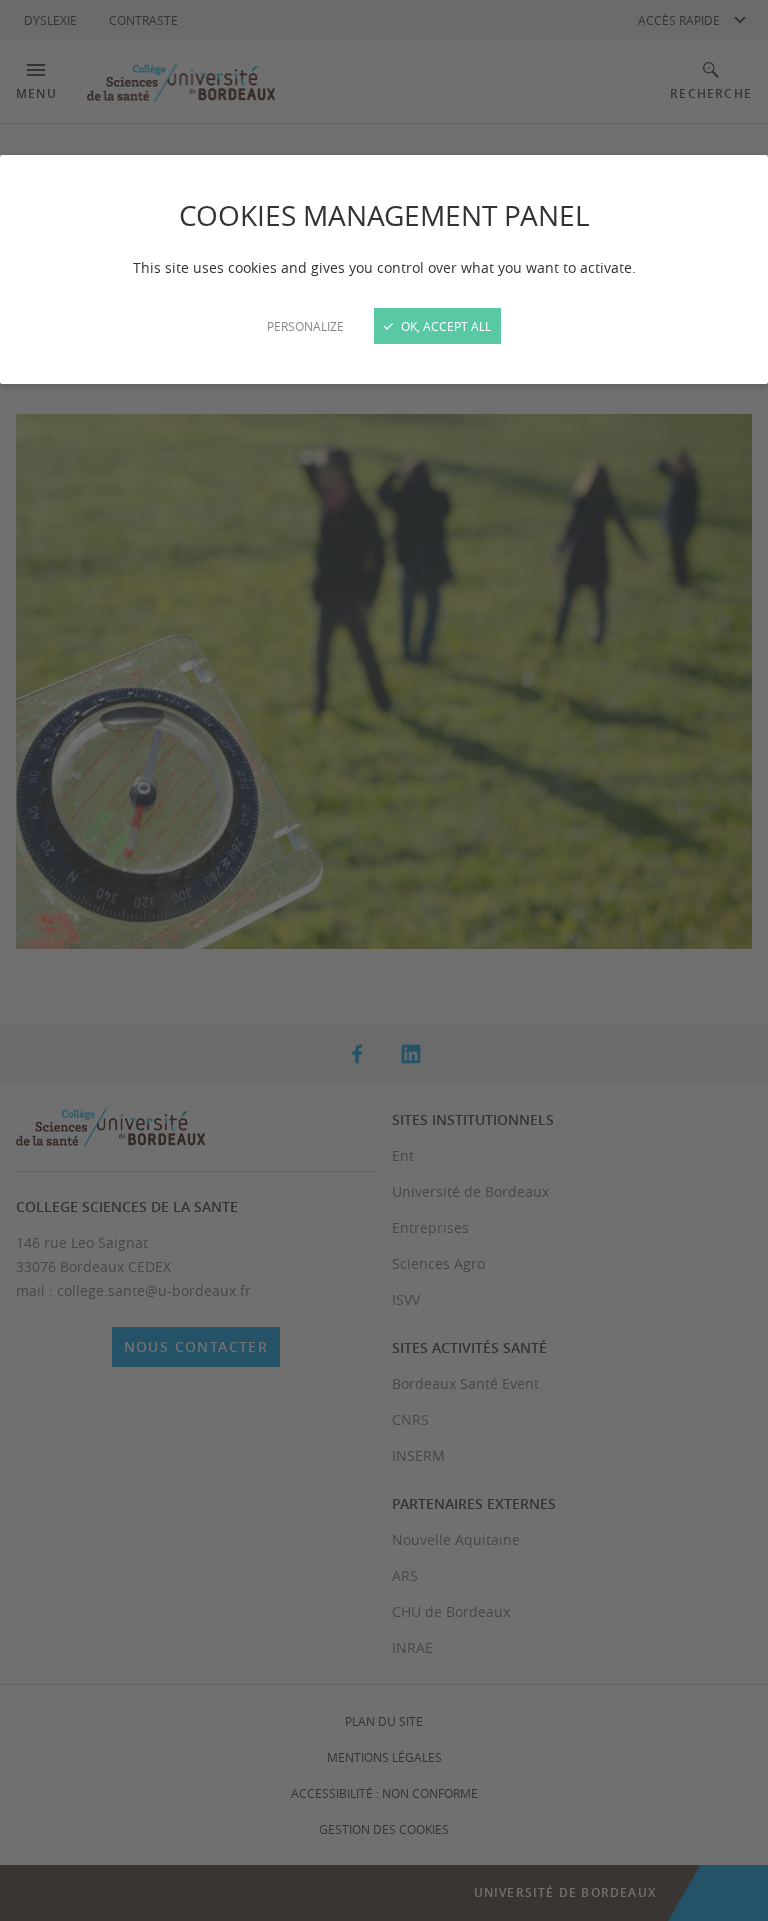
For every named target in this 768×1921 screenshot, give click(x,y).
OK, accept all (444, 326)
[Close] (384, 960)
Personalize (305, 326)
